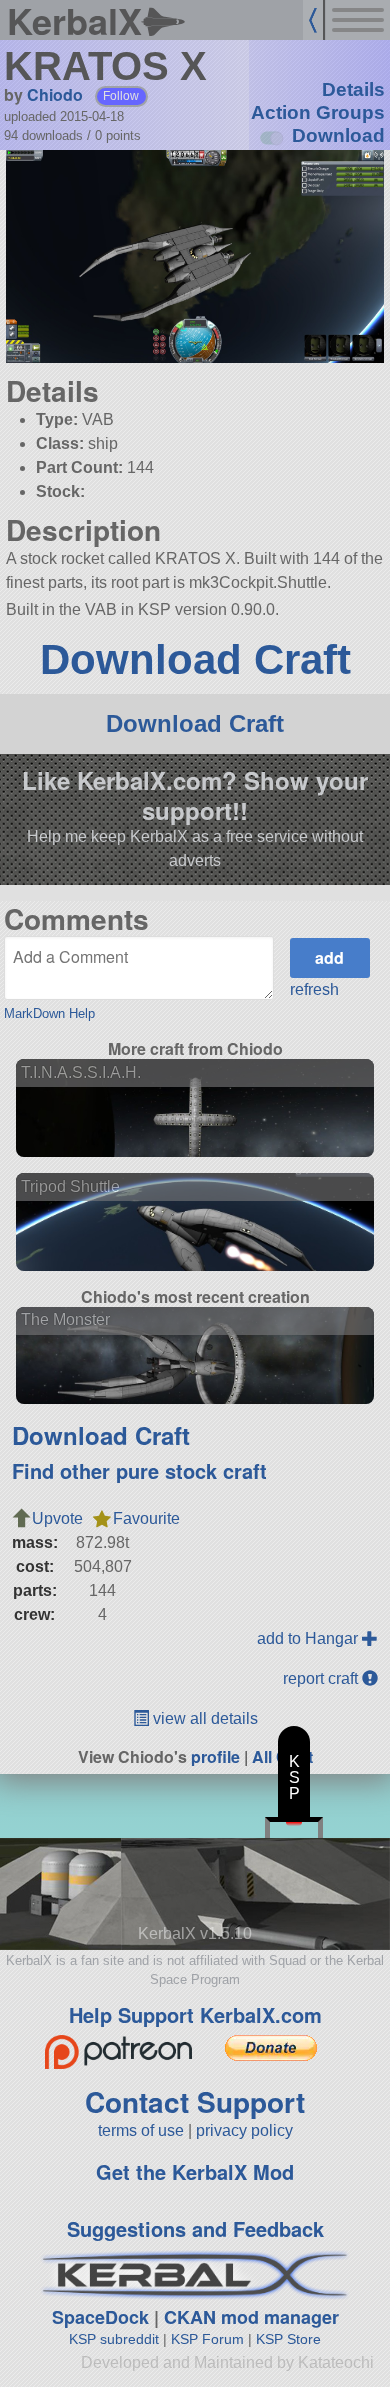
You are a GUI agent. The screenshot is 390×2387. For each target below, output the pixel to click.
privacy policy (244, 2130)
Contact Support (195, 2101)
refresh (314, 989)
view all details (203, 1718)
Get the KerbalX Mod (195, 2171)
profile (215, 1756)
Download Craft (195, 659)
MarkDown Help (49, 1013)
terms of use (141, 2130)
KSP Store (288, 2339)
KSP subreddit (114, 2339)
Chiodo (55, 94)
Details (353, 89)
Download (338, 135)
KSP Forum (207, 2339)
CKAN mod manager (251, 2317)
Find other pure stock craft (139, 1470)
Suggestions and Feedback (195, 2228)
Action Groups (318, 112)
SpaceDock (100, 2317)
